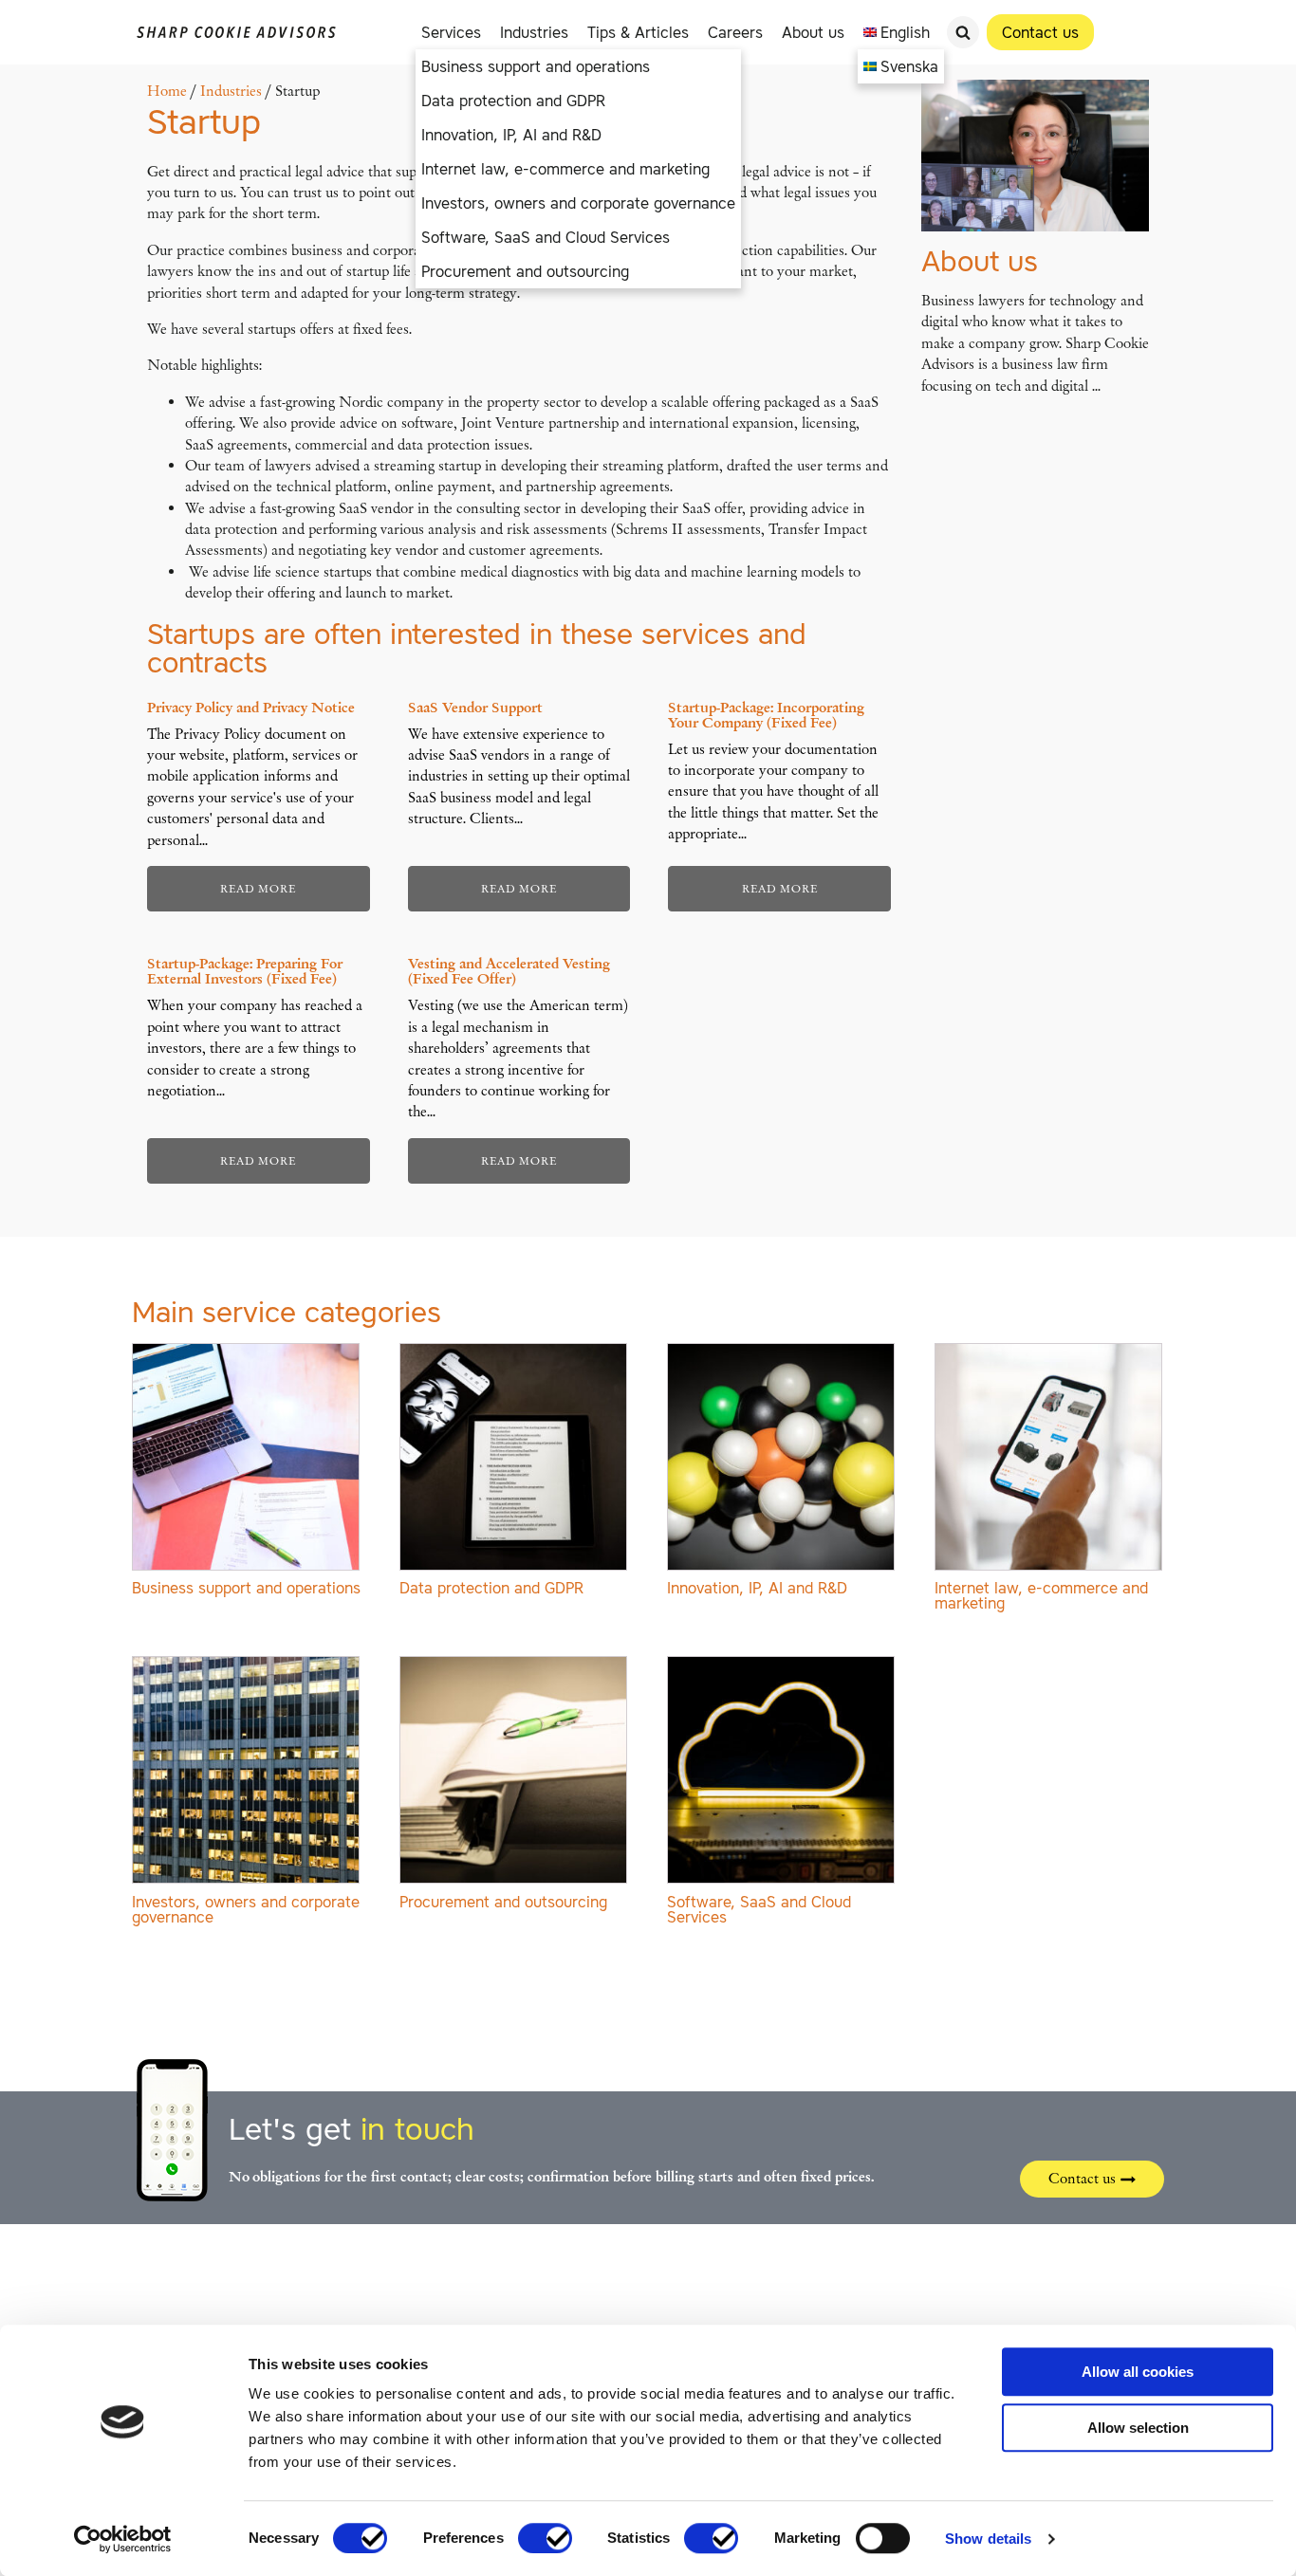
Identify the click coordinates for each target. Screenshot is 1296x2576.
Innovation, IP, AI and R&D (511, 135)
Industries (534, 32)
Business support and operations (536, 66)
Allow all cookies (1138, 2372)
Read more (258, 889)
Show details (988, 2539)
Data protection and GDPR (513, 101)
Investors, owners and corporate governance (578, 203)
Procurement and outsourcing (525, 271)
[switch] (545, 2538)
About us (813, 32)
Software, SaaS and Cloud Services (546, 237)
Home (167, 91)
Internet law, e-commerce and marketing (565, 169)
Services (451, 32)
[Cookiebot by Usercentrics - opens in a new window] (123, 2539)
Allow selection (1138, 2428)
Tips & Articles (638, 32)
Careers (735, 32)
